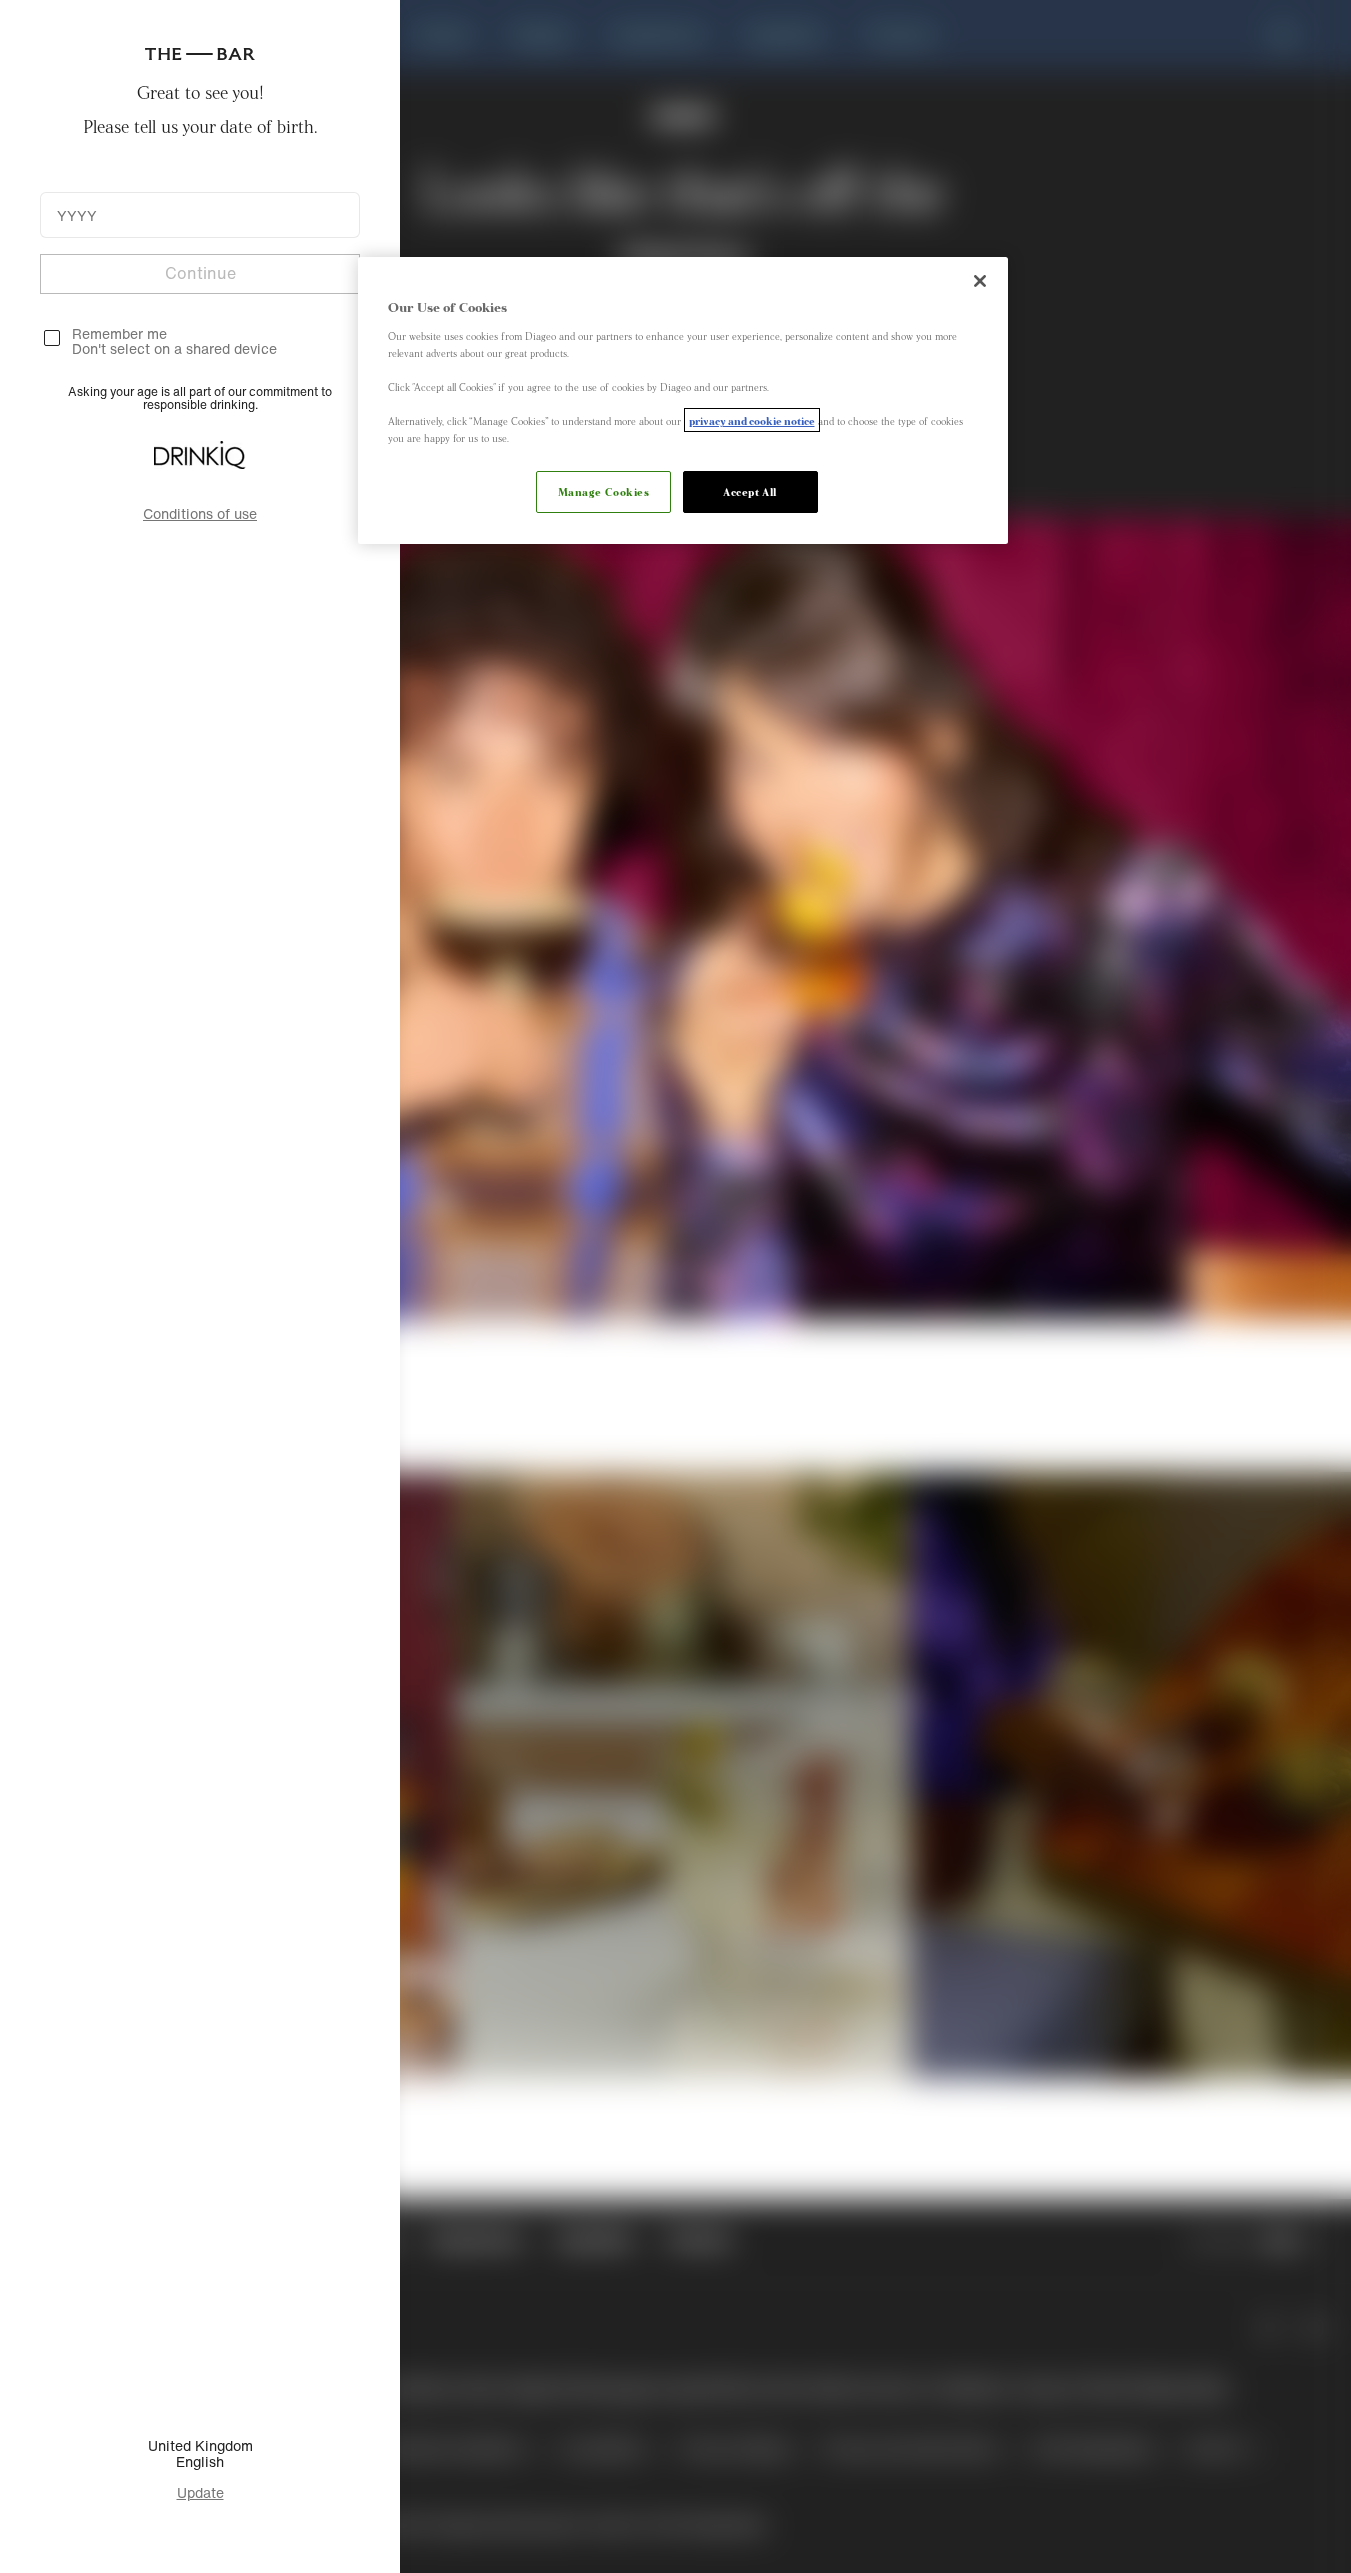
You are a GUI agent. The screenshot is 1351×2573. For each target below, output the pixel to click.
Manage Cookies (604, 491)
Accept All (750, 491)
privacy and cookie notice (752, 420)
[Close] (980, 281)
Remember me (119, 333)
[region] (683, 400)
